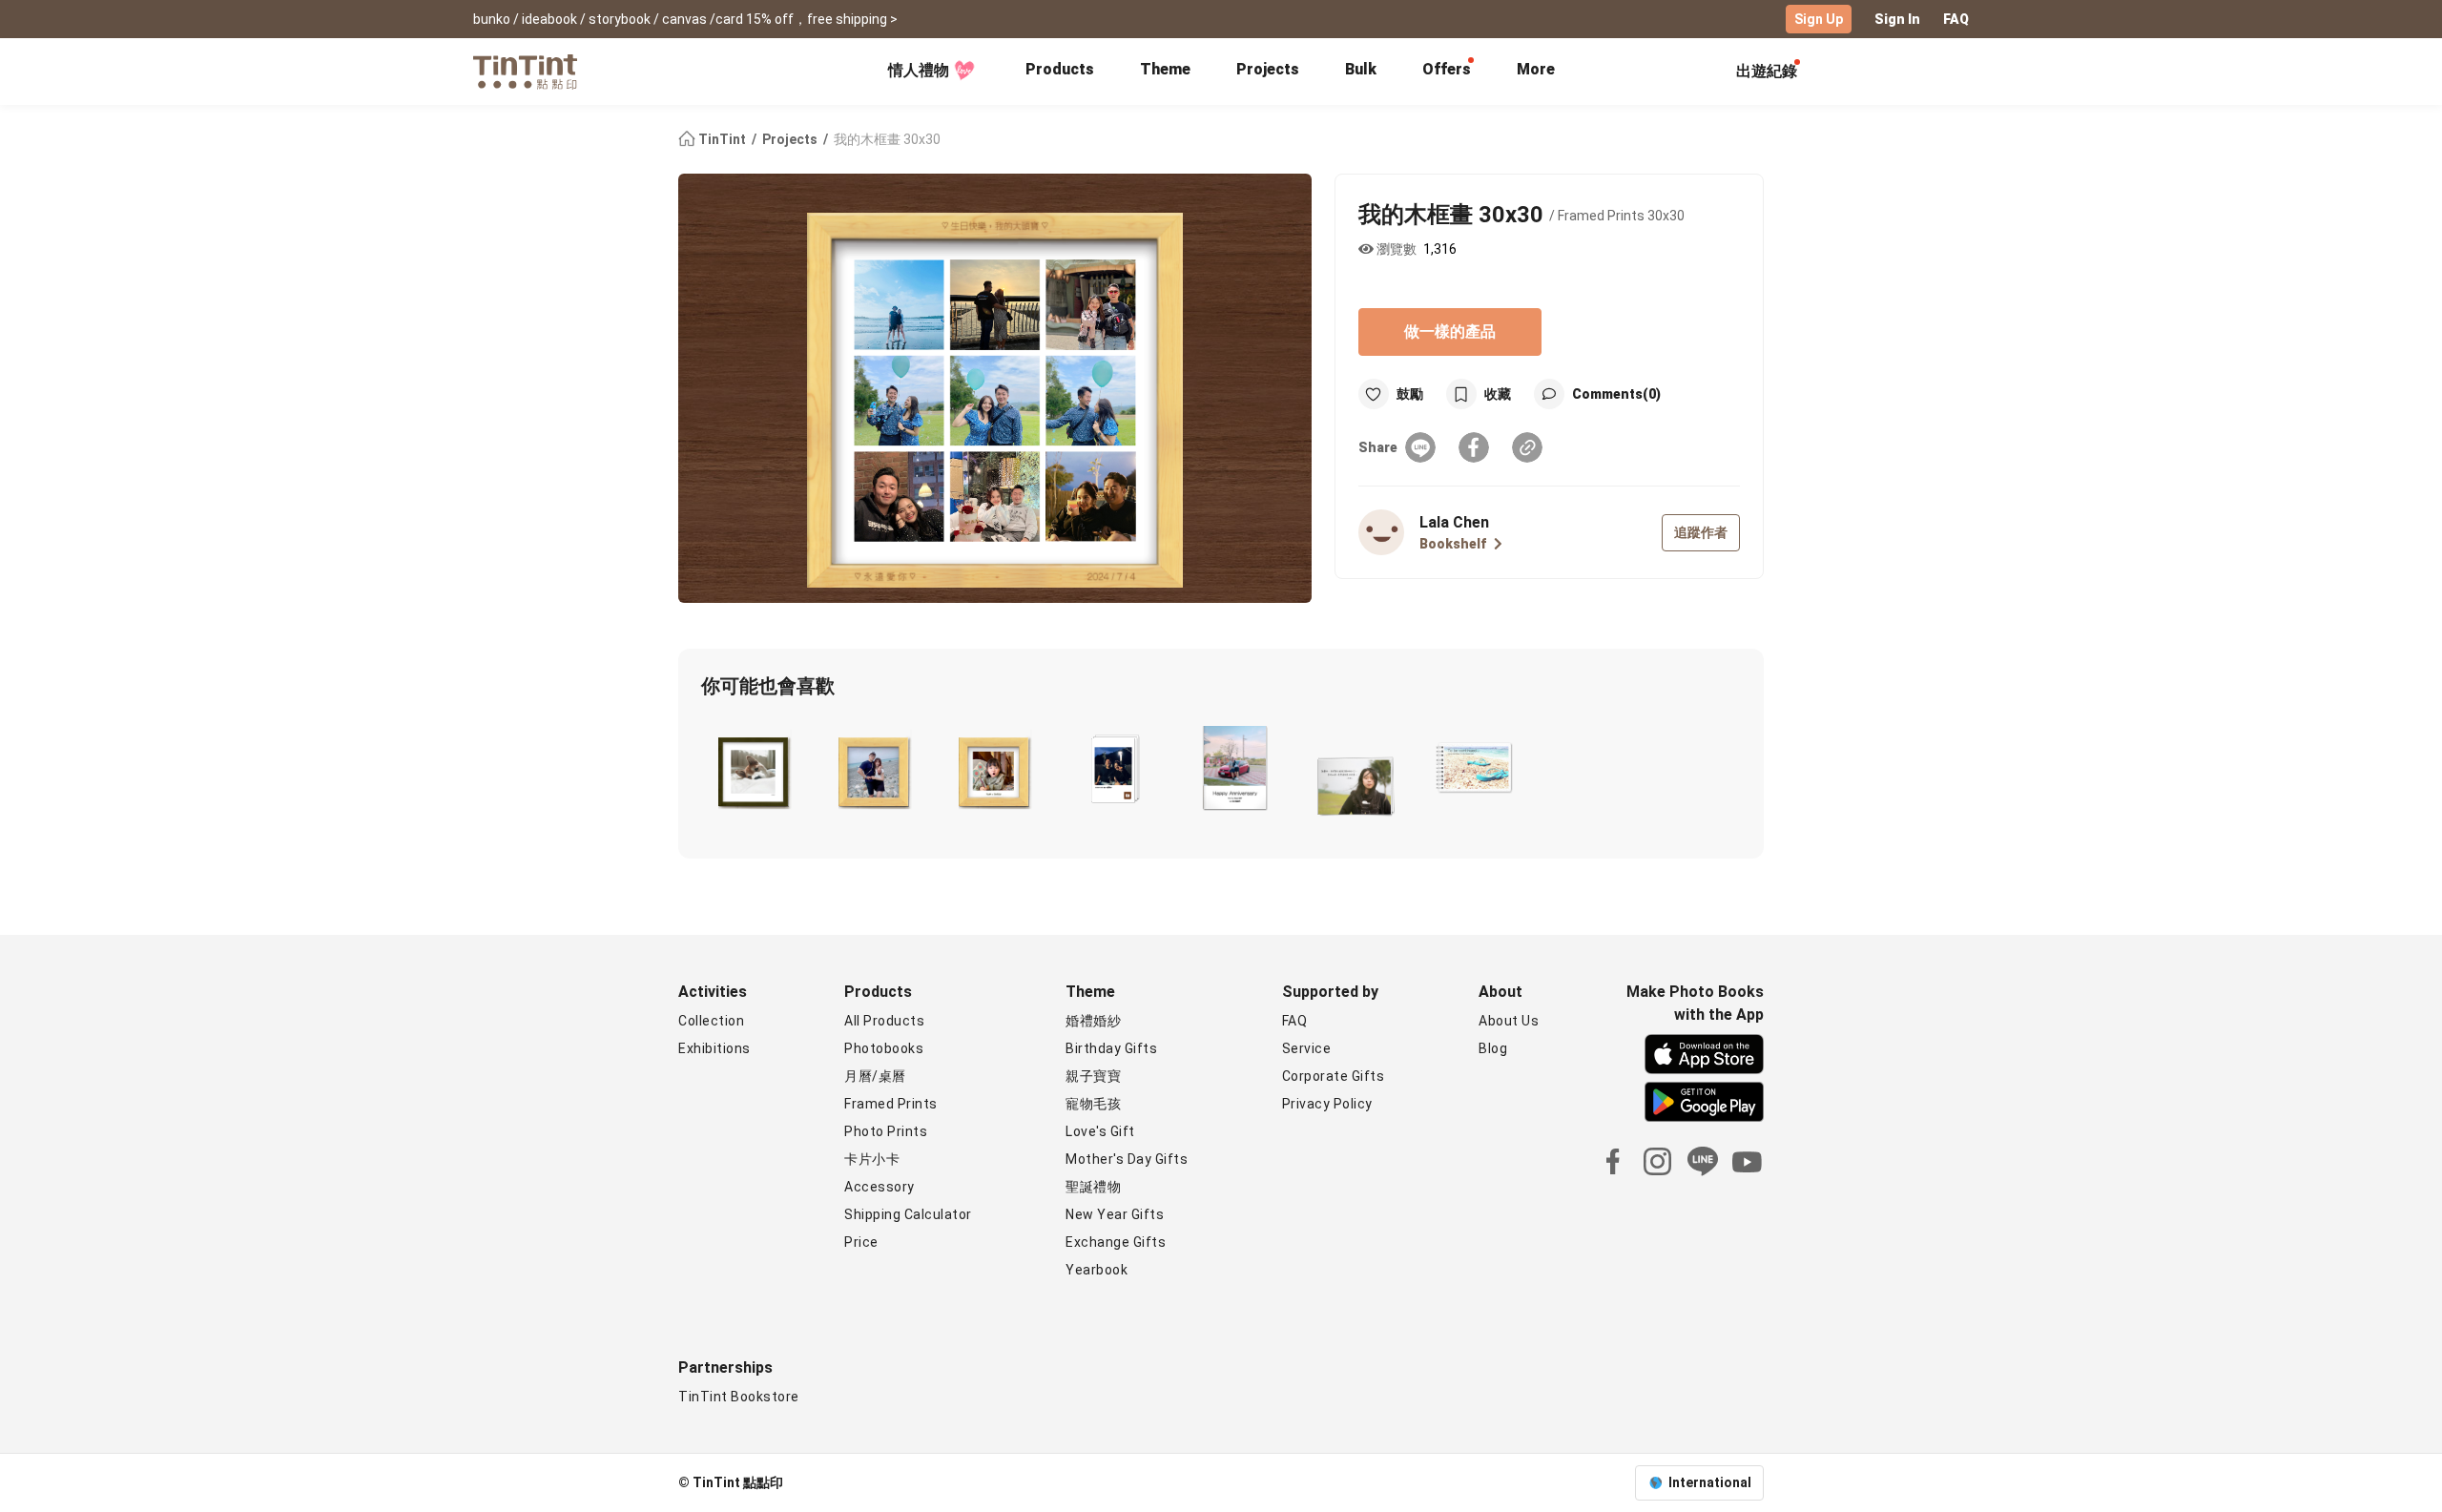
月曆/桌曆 (875, 1076)
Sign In (1897, 19)
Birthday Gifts (1111, 1048)
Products (1060, 69)
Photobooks (884, 1048)
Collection (711, 1021)
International (1710, 1482)
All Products (884, 1021)
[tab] (1060, 72)
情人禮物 (919, 70)
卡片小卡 (872, 1159)
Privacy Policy (1327, 1104)
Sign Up (1819, 19)
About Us (1509, 1021)
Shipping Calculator (908, 1214)
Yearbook (1097, 1270)
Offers (1447, 69)
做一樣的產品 (1450, 331)
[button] (753, 768)
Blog (1493, 1048)
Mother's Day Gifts (1127, 1159)
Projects (1268, 69)
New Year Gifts (1115, 1214)
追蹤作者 (1701, 532)
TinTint (722, 139)
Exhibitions (714, 1048)
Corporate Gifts (1334, 1076)
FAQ (1956, 19)
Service (1307, 1048)
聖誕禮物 (1093, 1187)
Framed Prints (891, 1104)
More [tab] (1536, 69)
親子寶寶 (1093, 1076)
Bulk (1361, 69)
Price (861, 1242)
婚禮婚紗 (1093, 1021)
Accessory (880, 1187)
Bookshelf (1453, 544)
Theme (1165, 69)
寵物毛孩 (1093, 1104)
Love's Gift (1100, 1131)
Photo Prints (886, 1131)
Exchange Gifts (1116, 1242)
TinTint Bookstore (739, 1397)
